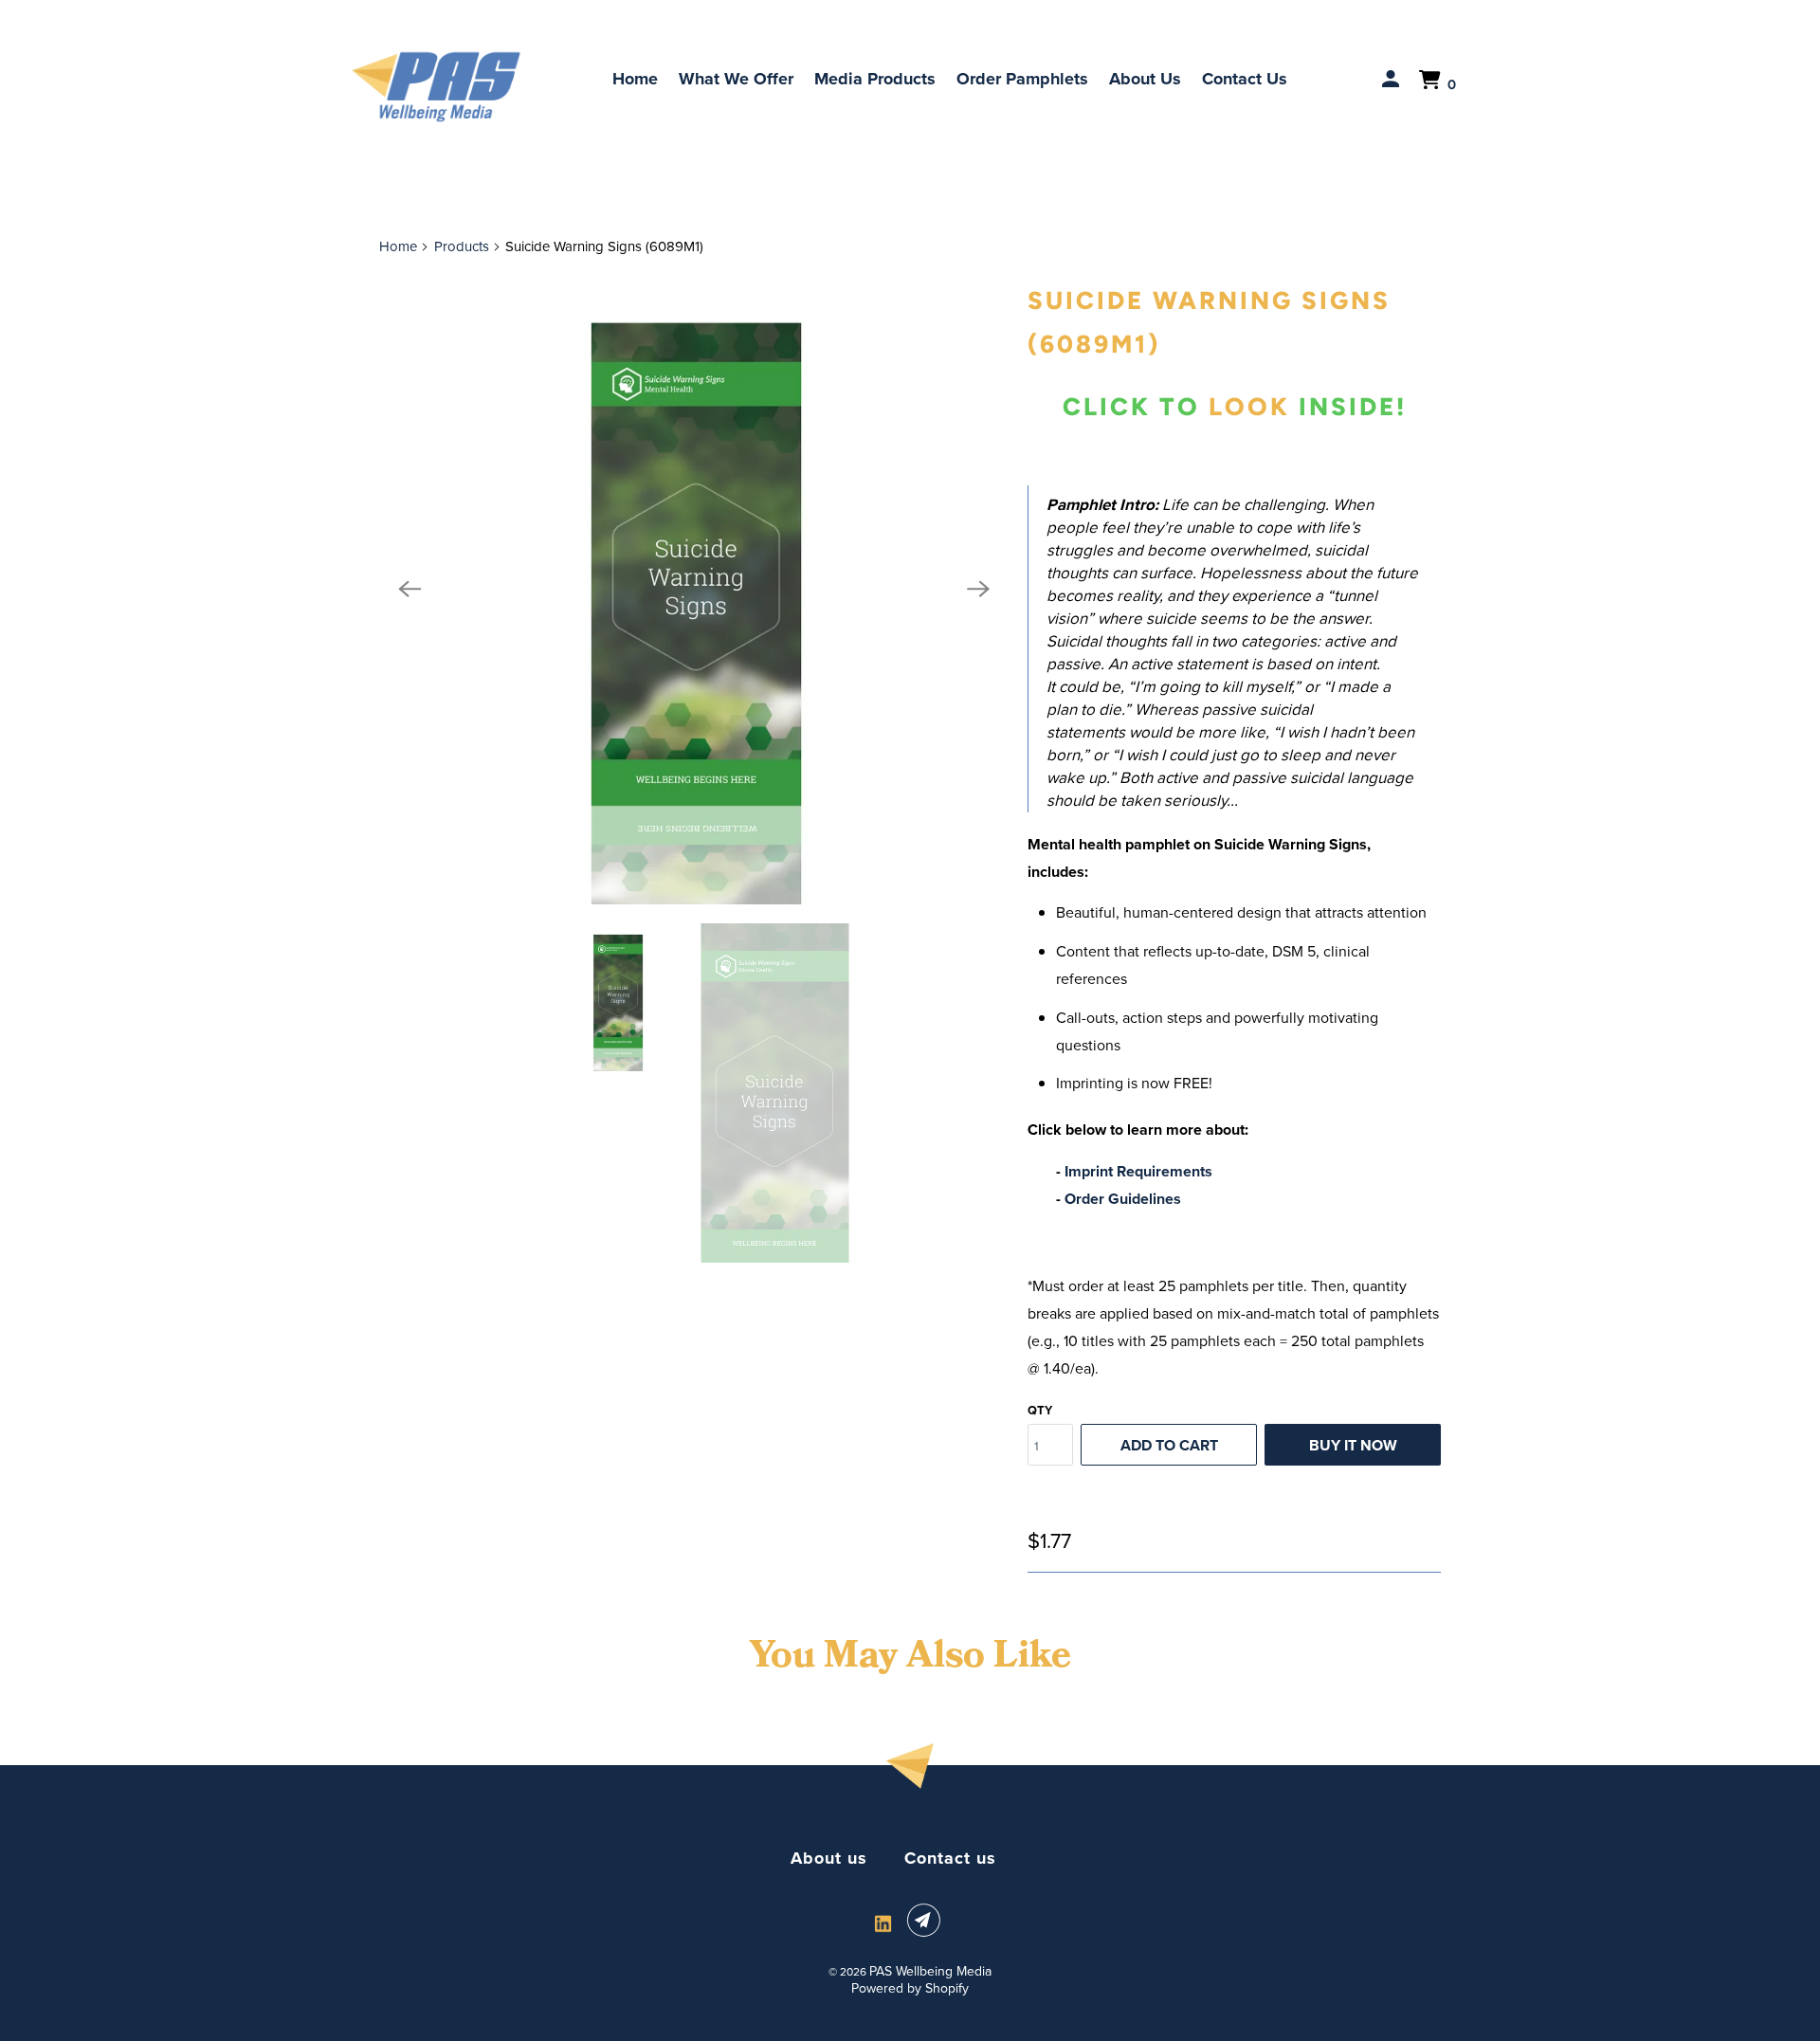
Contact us (950, 1858)
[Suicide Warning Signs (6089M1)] (694, 590)
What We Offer (736, 79)
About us (829, 1858)
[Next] (978, 590)
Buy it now (1353, 1445)
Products (462, 246)
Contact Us (1245, 79)
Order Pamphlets (1022, 79)
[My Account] (1392, 80)
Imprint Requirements (1138, 1171)
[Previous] (409, 590)
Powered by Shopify (910, 1988)
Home (635, 79)
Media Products (875, 79)
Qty (1040, 1410)
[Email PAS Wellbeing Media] (927, 1921)
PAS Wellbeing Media (930, 1971)
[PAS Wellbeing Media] (436, 87)
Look (1249, 407)
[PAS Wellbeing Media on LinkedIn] (883, 1924)
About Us (1145, 79)
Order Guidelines (1123, 1199)
